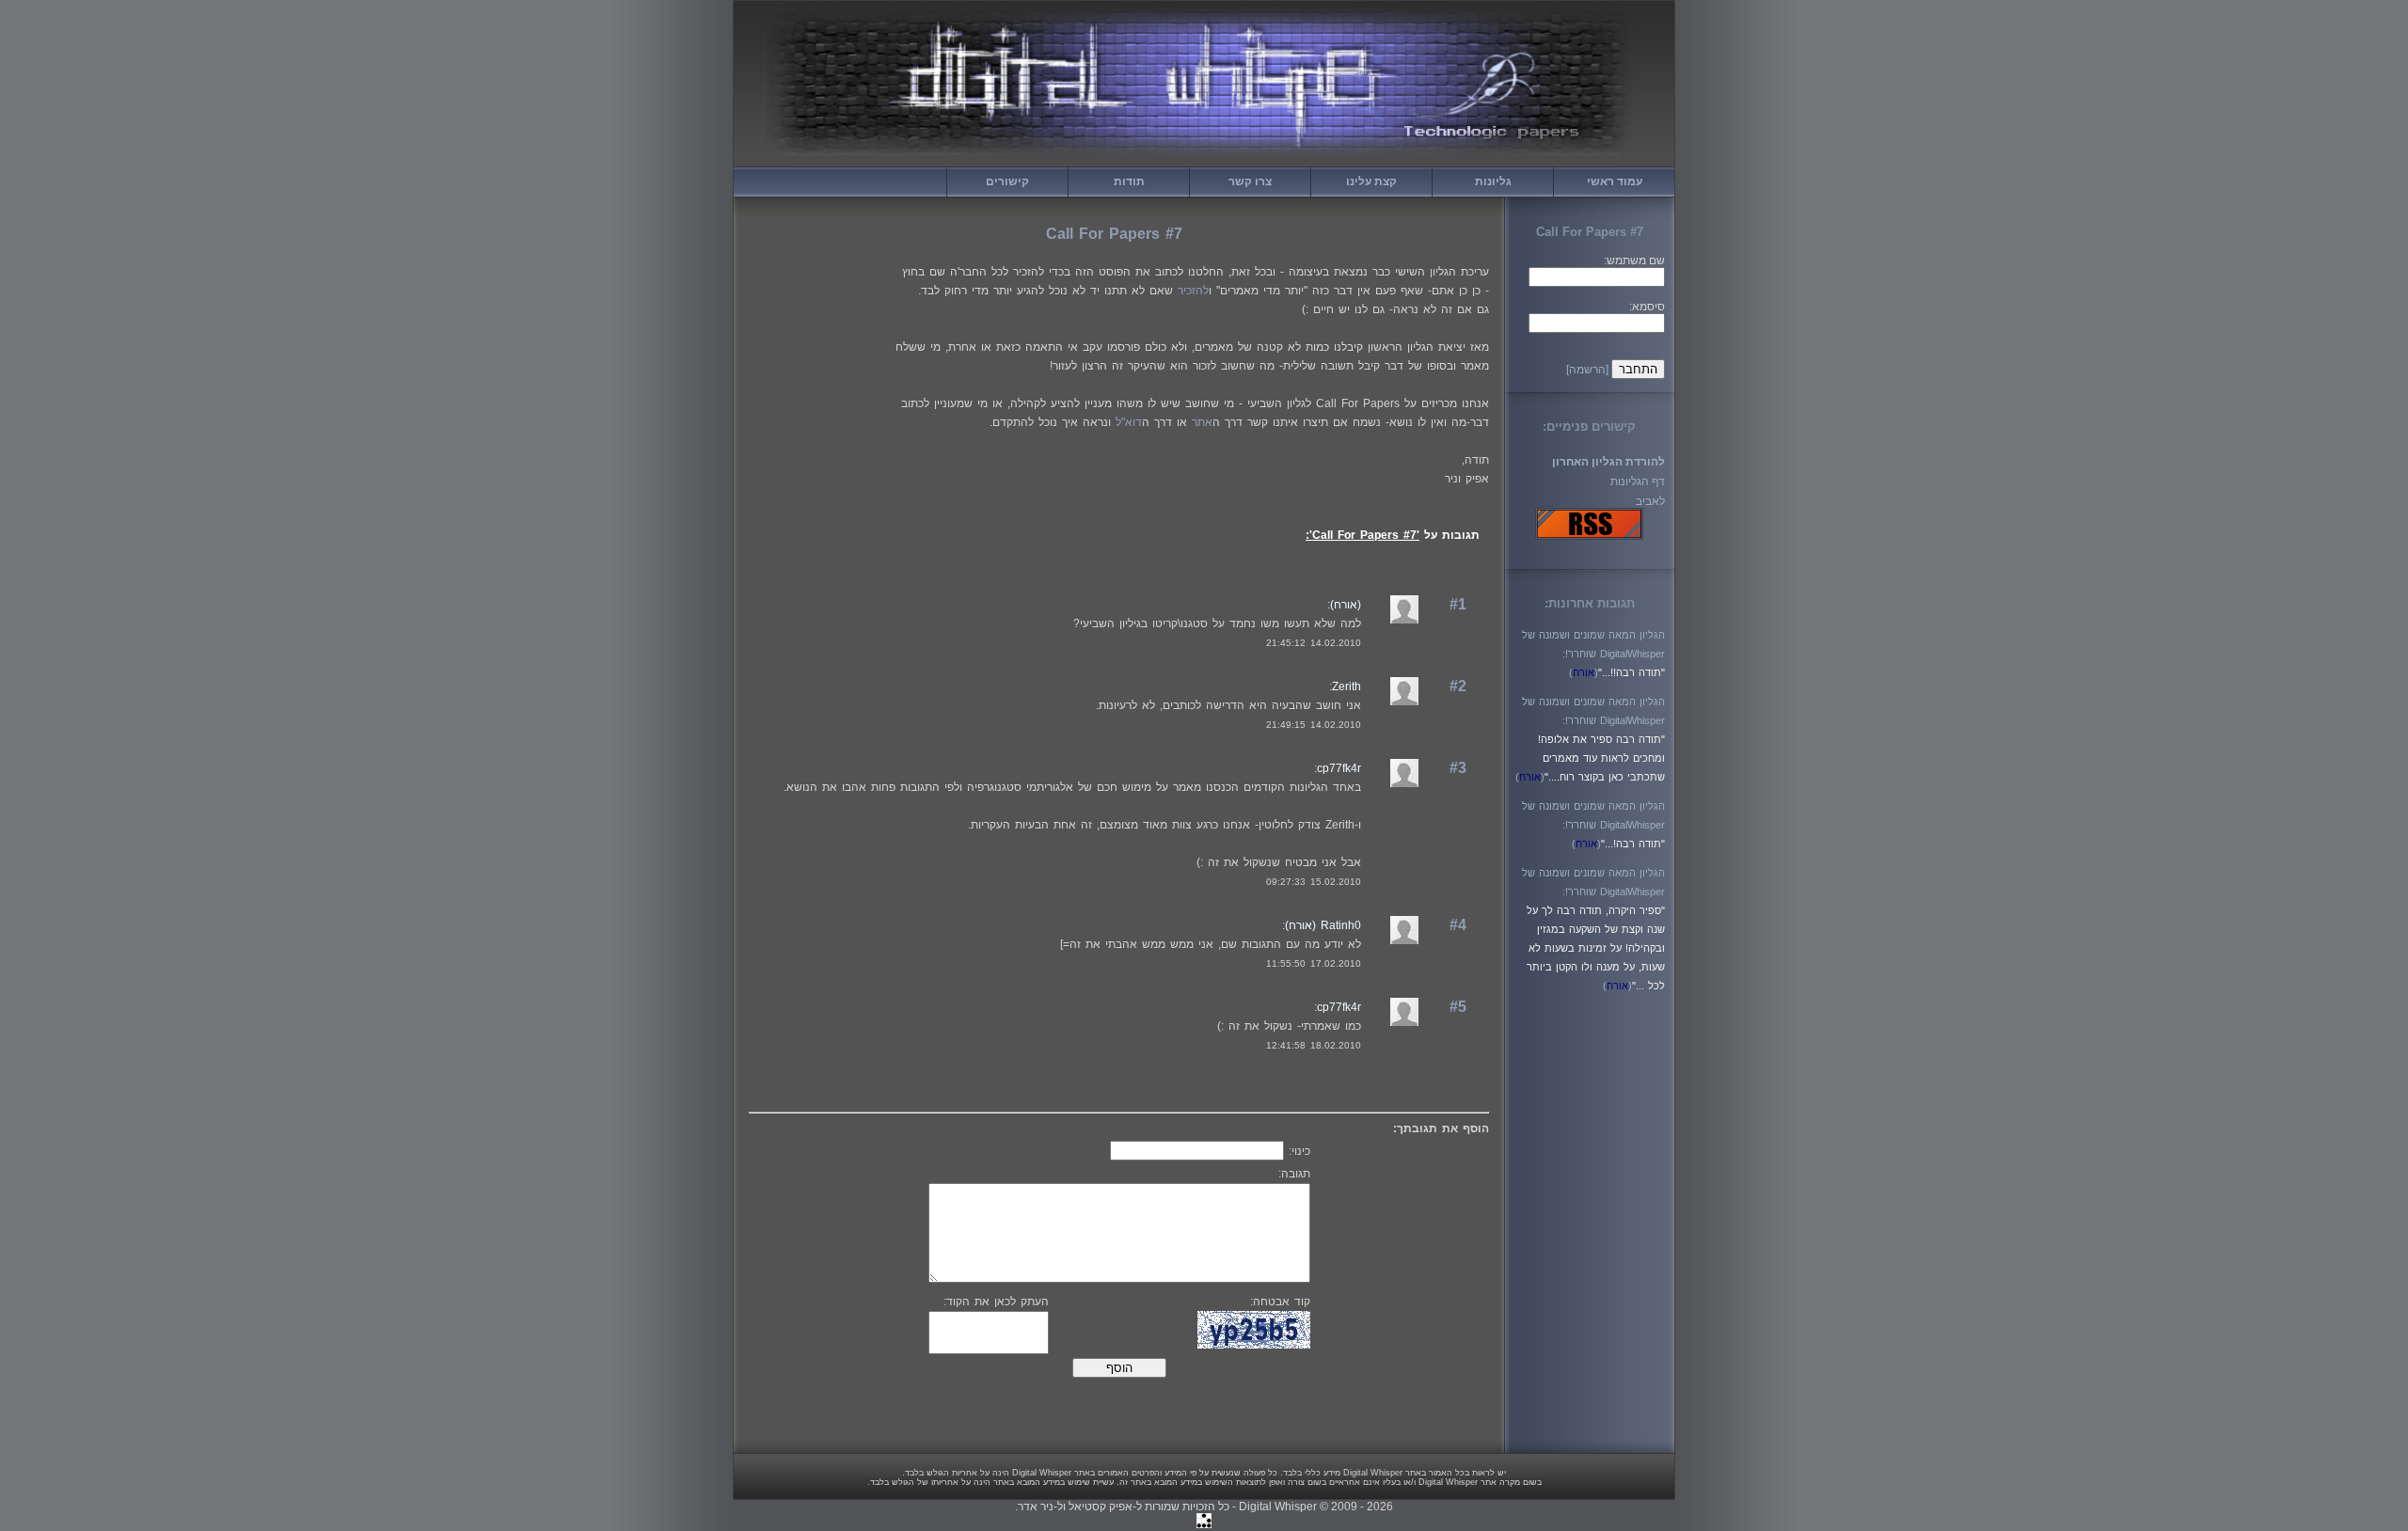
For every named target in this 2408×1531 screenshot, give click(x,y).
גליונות (1493, 182)
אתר (1202, 422)
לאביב (1650, 501)
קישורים (1007, 182)
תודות (1129, 182)
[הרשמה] (1587, 370)
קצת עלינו (1371, 182)
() (1584, 672)
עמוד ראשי (1615, 182)
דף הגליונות (1638, 481)
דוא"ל (1129, 422)
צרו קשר (1250, 182)
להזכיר (1193, 291)
